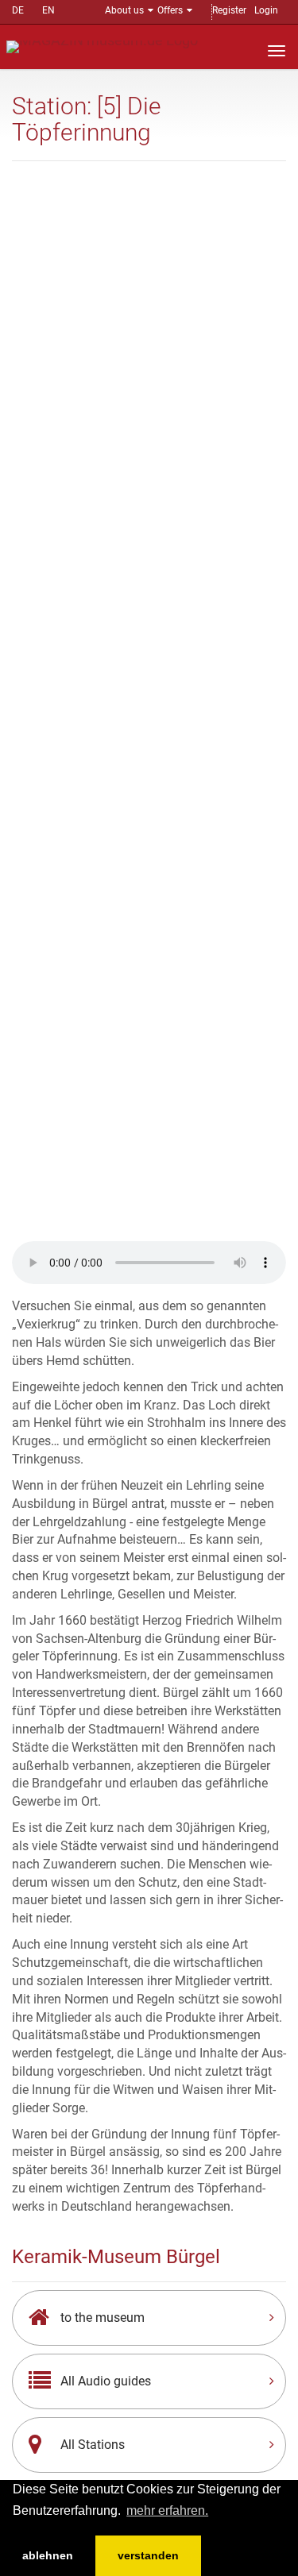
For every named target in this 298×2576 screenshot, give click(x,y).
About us (124, 10)
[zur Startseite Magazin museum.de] (102, 46)
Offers (170, 10)
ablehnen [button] (48, 2555)
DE (18, 10)
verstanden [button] (148, 2555)
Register (229, 10)
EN (48, 10)
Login (266, 10)
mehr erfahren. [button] (167, 2510)
